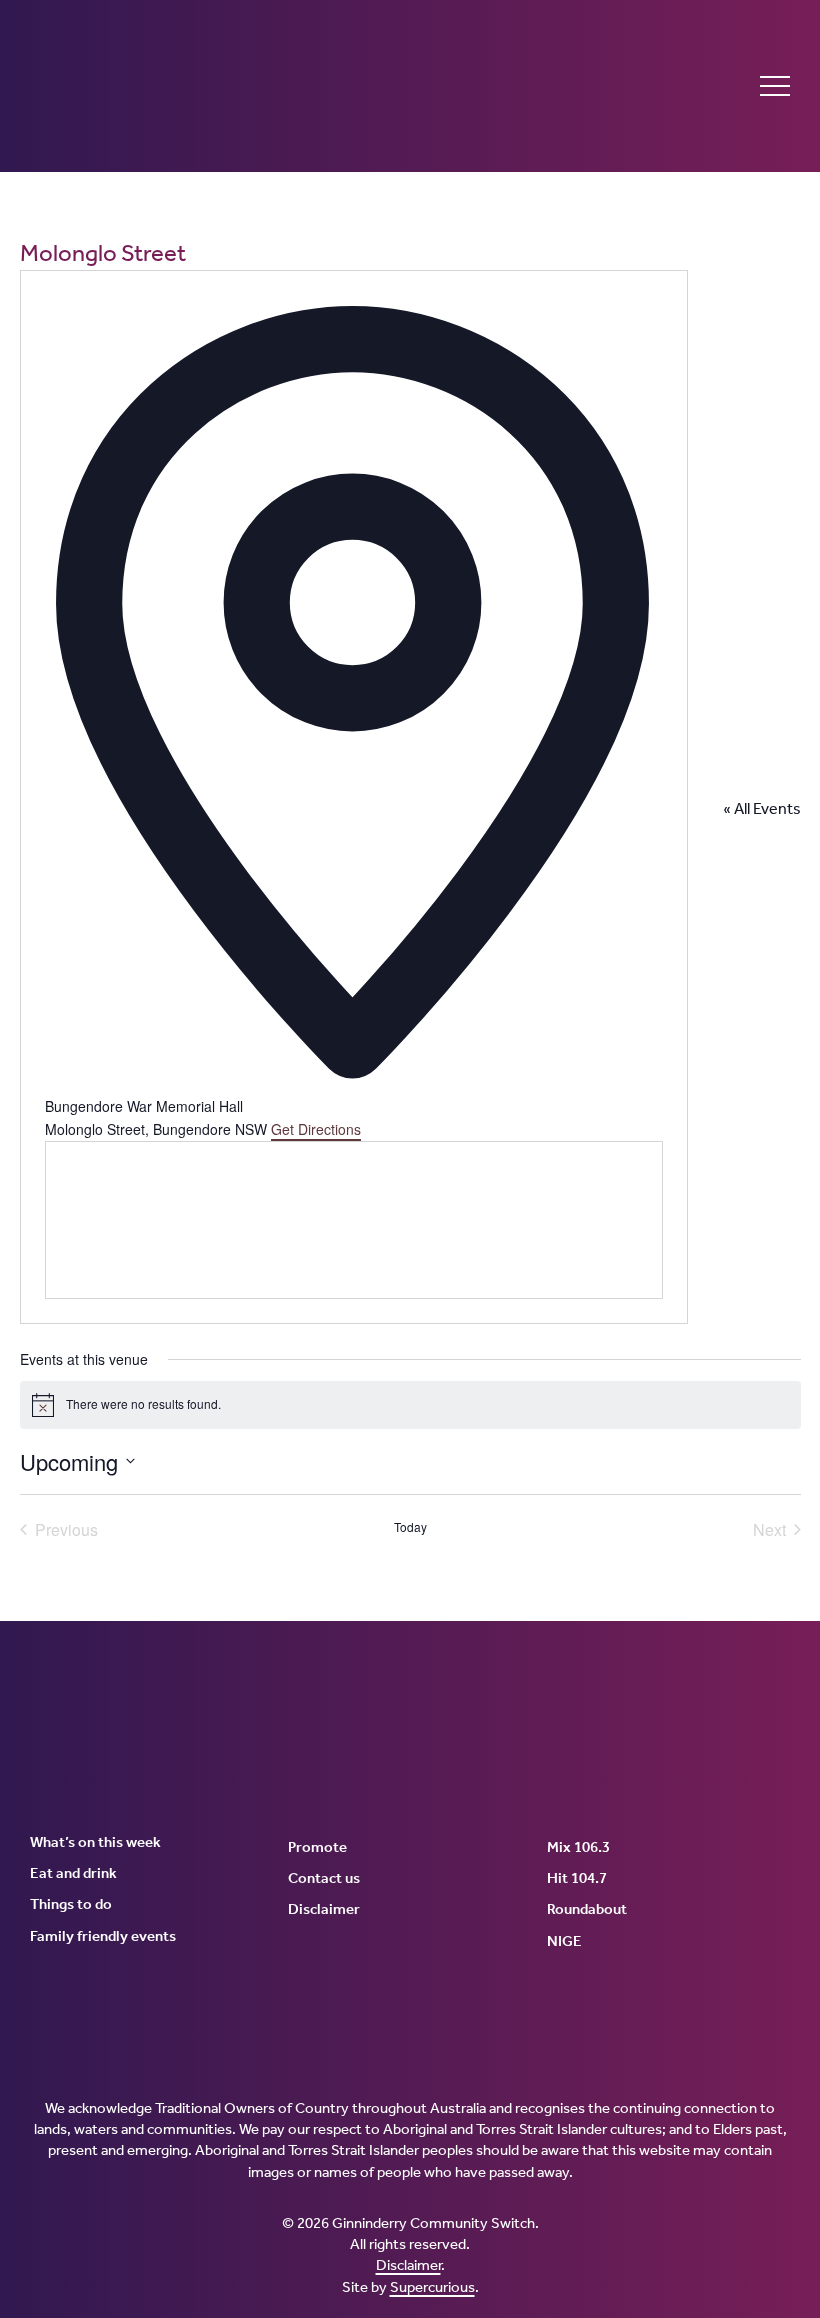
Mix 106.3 (578, 1847)
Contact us (324, 1878)
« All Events (762, 808)
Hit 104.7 (577, 1878)
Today (410, 1527)
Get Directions (316, 1129)
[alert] (410, 1405)
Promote (317, 1847)
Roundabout (587, 1909)
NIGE (564, 1941)
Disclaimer (324, 1909)
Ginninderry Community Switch (225, 86)
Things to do (71, 1904)
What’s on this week (95, 1842)
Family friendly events (103, 1936)
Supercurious (432, 2287)
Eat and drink (73, 1873)
